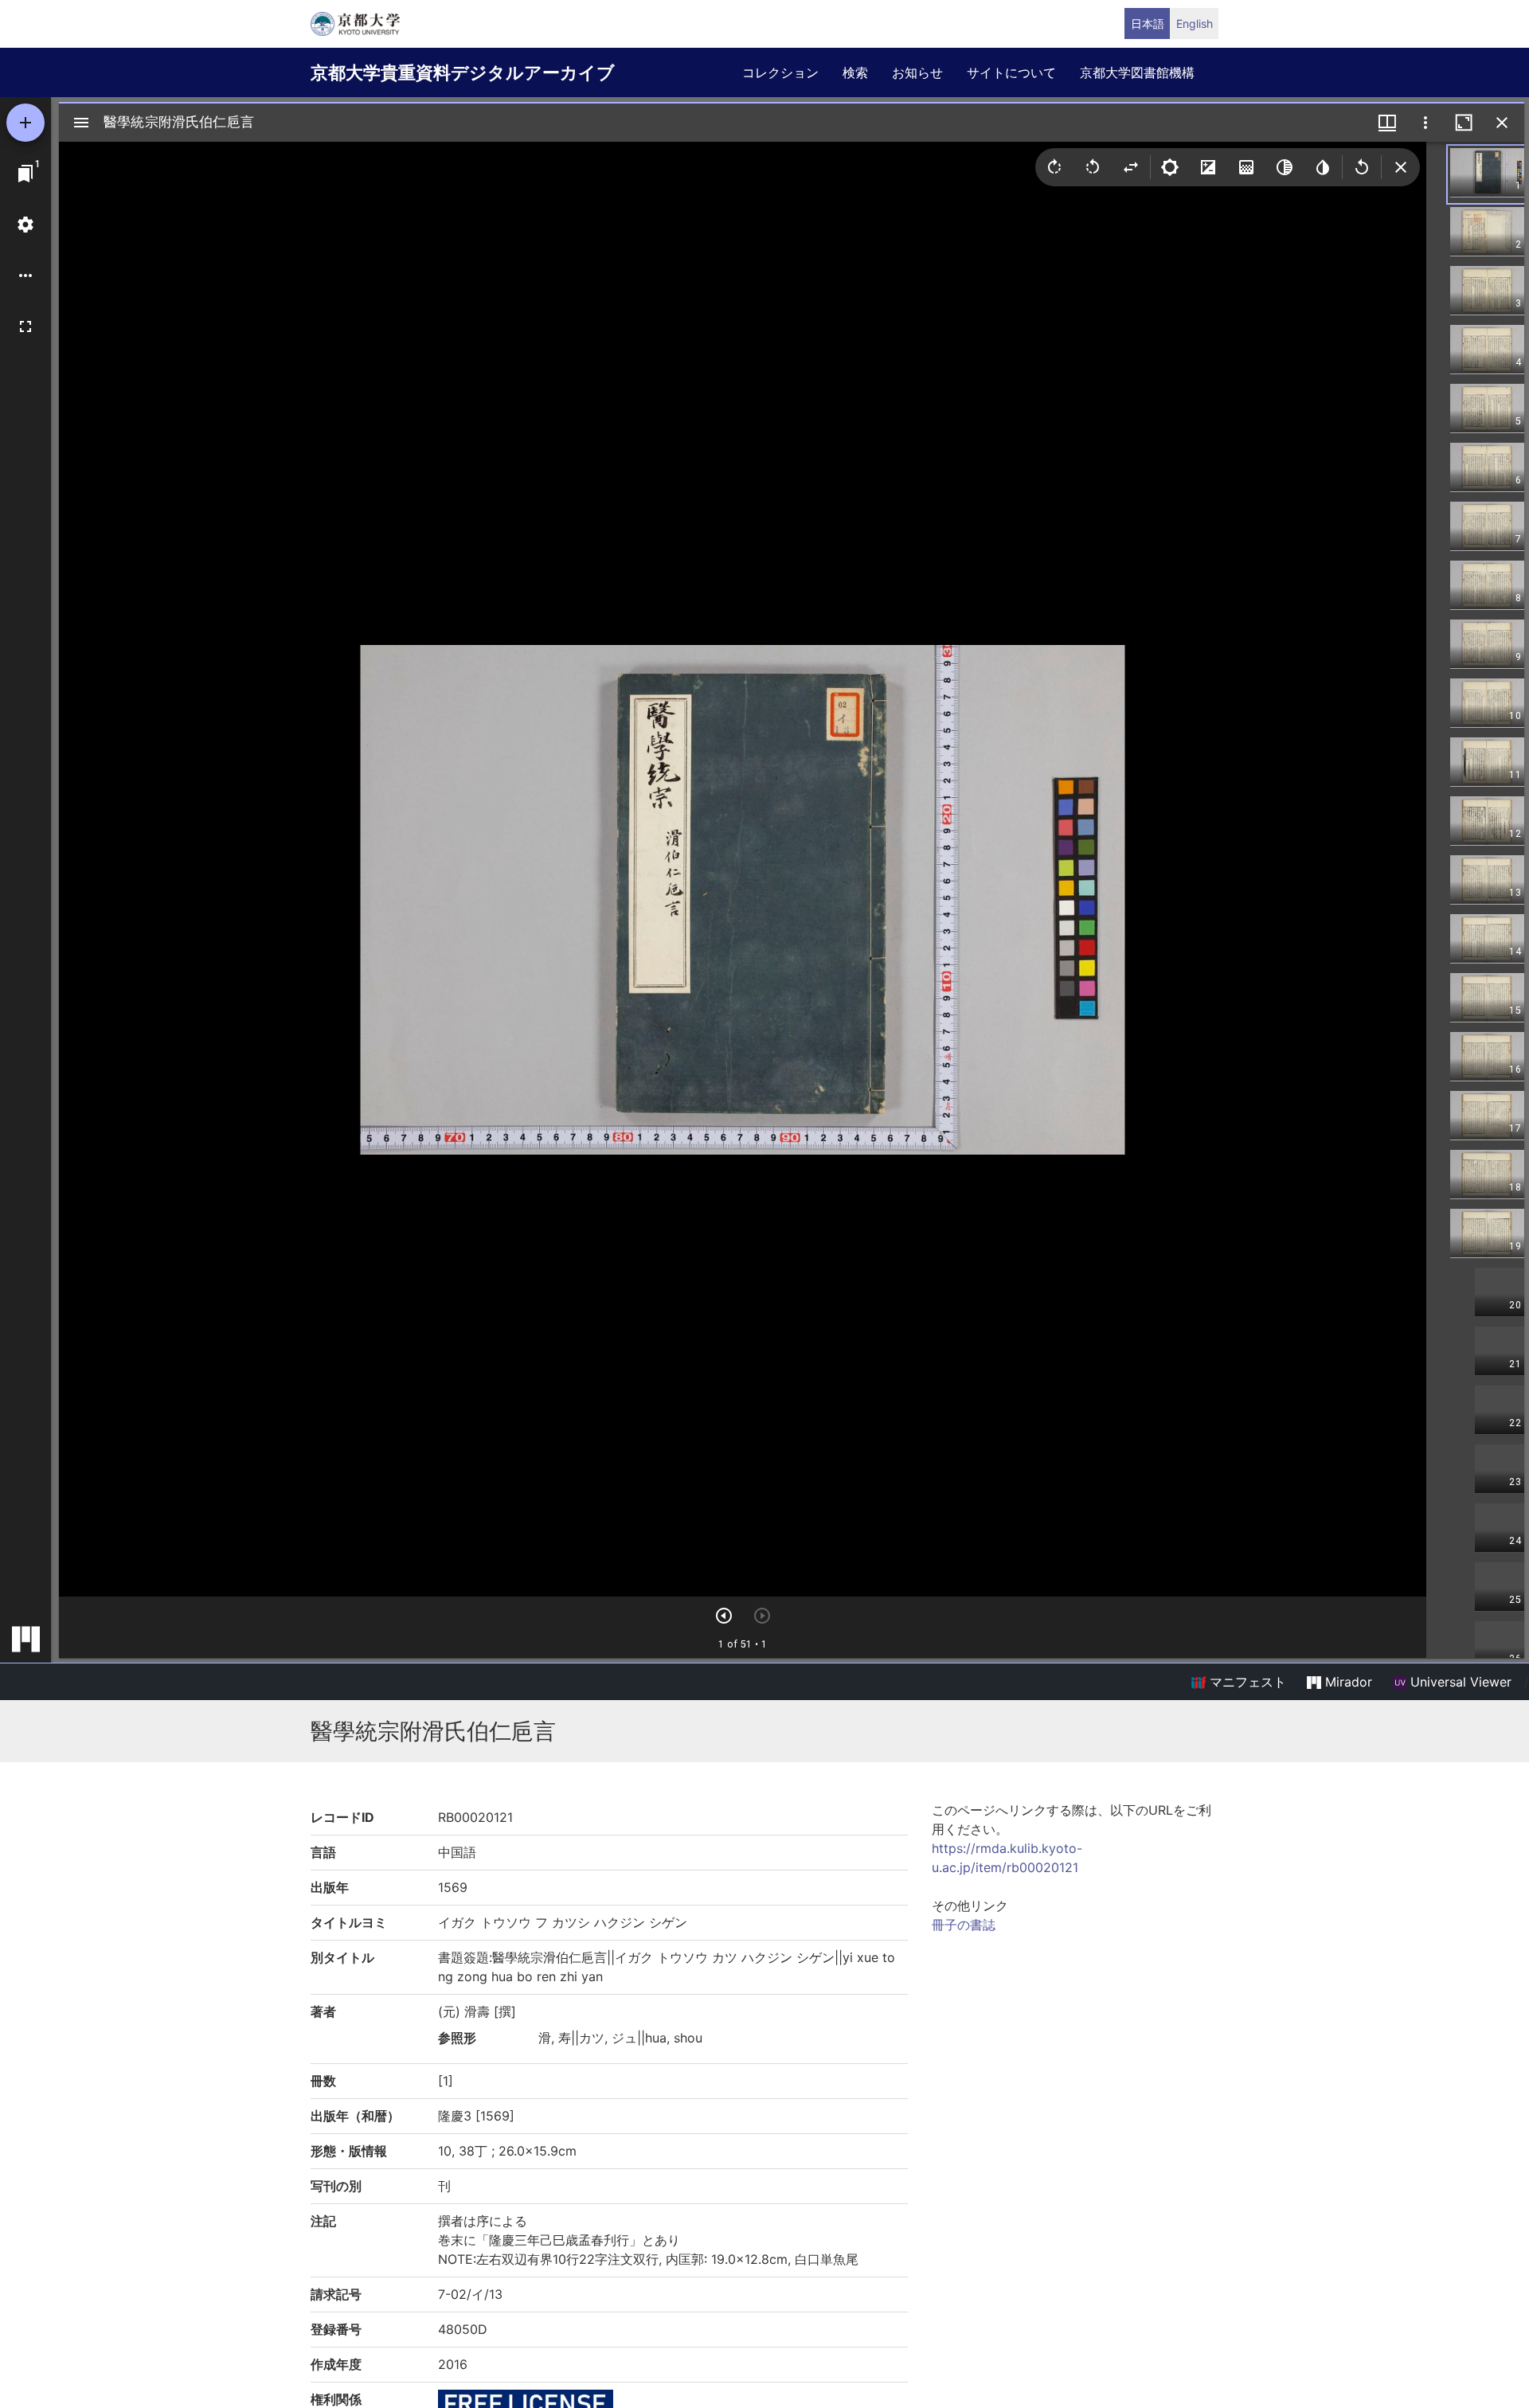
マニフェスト (1246, 1682)
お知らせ (917, 72)
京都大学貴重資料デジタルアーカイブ (463, 72)
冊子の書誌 (964, 1925)
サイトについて (1011, 72)
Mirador (1347, 1682)
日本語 (1148, 23)
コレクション (780, 72)
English (1195, 23)
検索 (855, 72)
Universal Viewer (1459, 1682)
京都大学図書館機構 (1137, 72)
